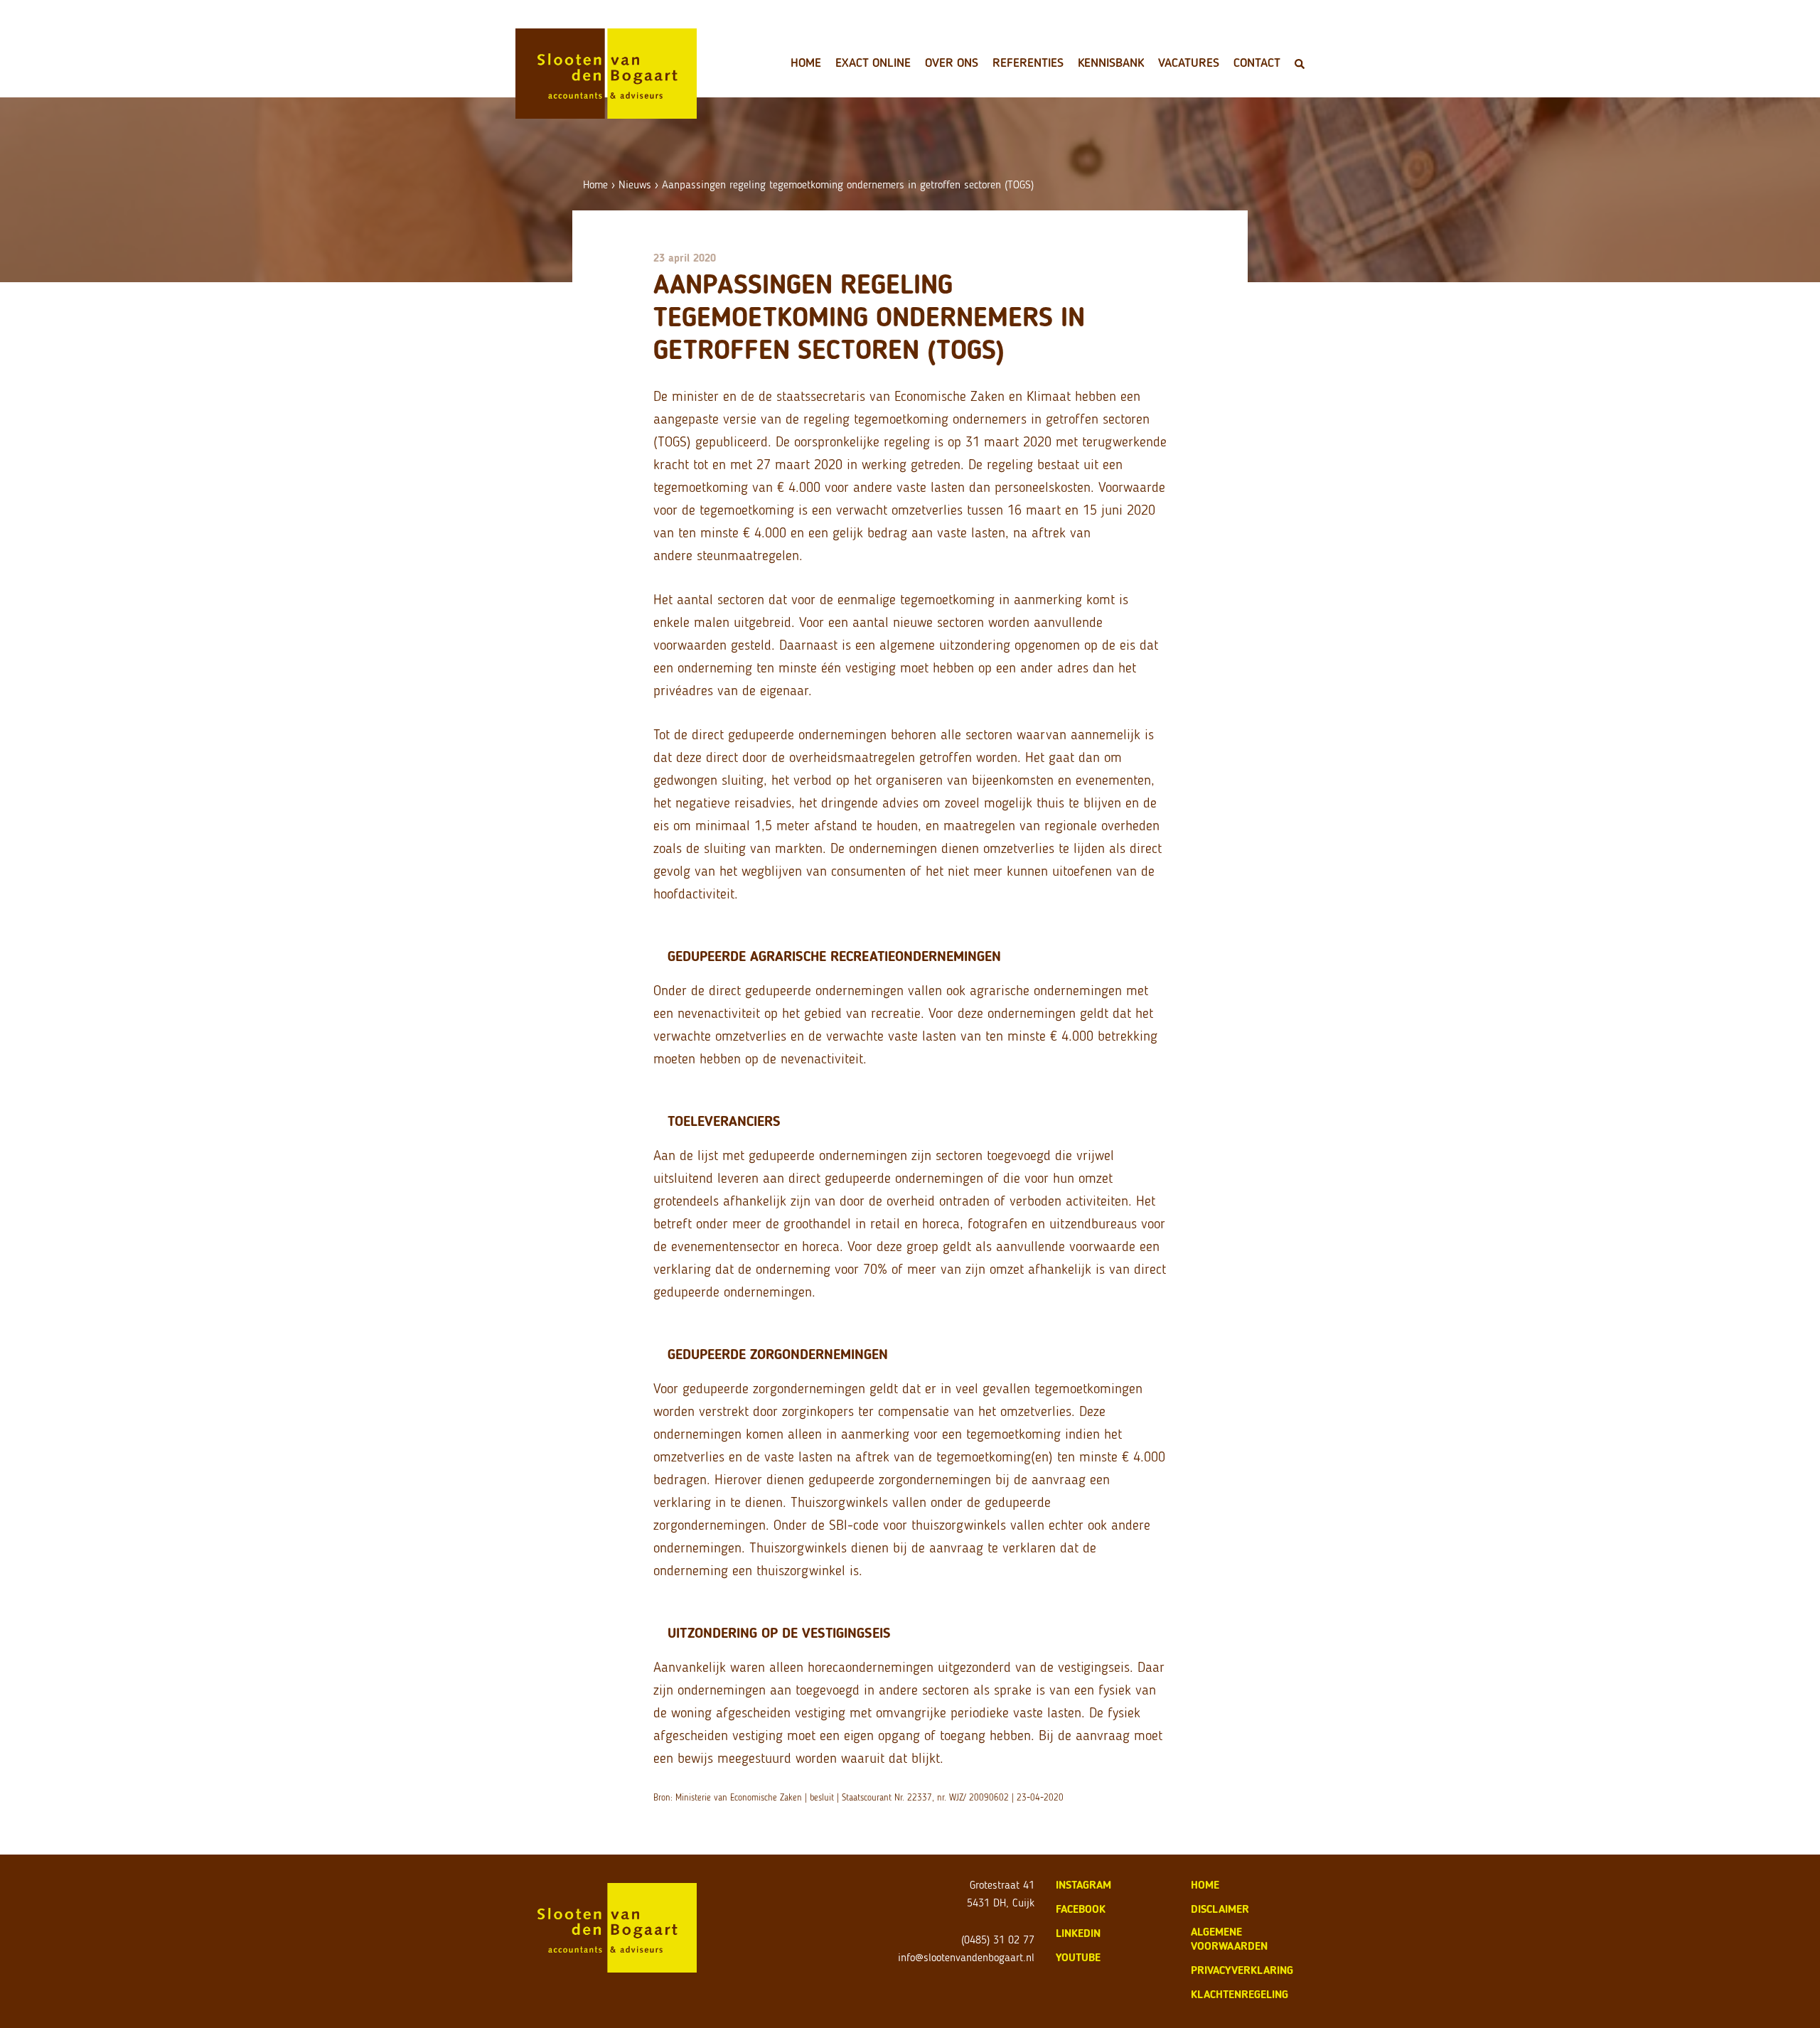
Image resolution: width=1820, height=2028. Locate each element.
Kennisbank (1111, 63)
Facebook (1081, 1909)
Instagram (1083, 1885)
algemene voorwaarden (1229, 1939)
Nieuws (635, 184)
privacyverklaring (1242, 1970)
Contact (1257, 63)
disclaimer (1220, 1909)
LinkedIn (1078, 1933)
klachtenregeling (1240, 1994)
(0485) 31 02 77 (998, 1940)
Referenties (1028, 63)
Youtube (1078, 1957)
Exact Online (873, 63)
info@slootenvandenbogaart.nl (966, 1957)
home (1205, 1885)
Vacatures (1189, 63)
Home (806, 63)
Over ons (952, 63)
